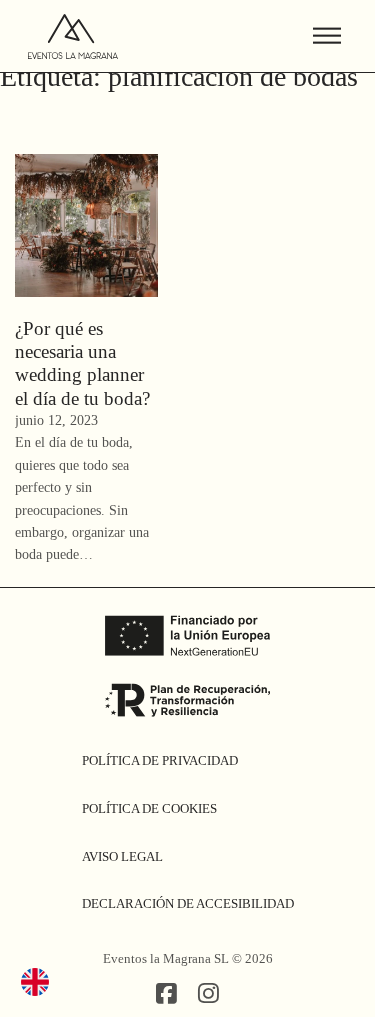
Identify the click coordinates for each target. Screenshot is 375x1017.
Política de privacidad (160, 760)
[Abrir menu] (327, 36)
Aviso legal (122, 856)
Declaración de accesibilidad (188, 903)
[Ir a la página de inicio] (73, 36)
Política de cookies (149, 808)
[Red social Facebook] (166, 995)
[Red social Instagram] (208, 995)
